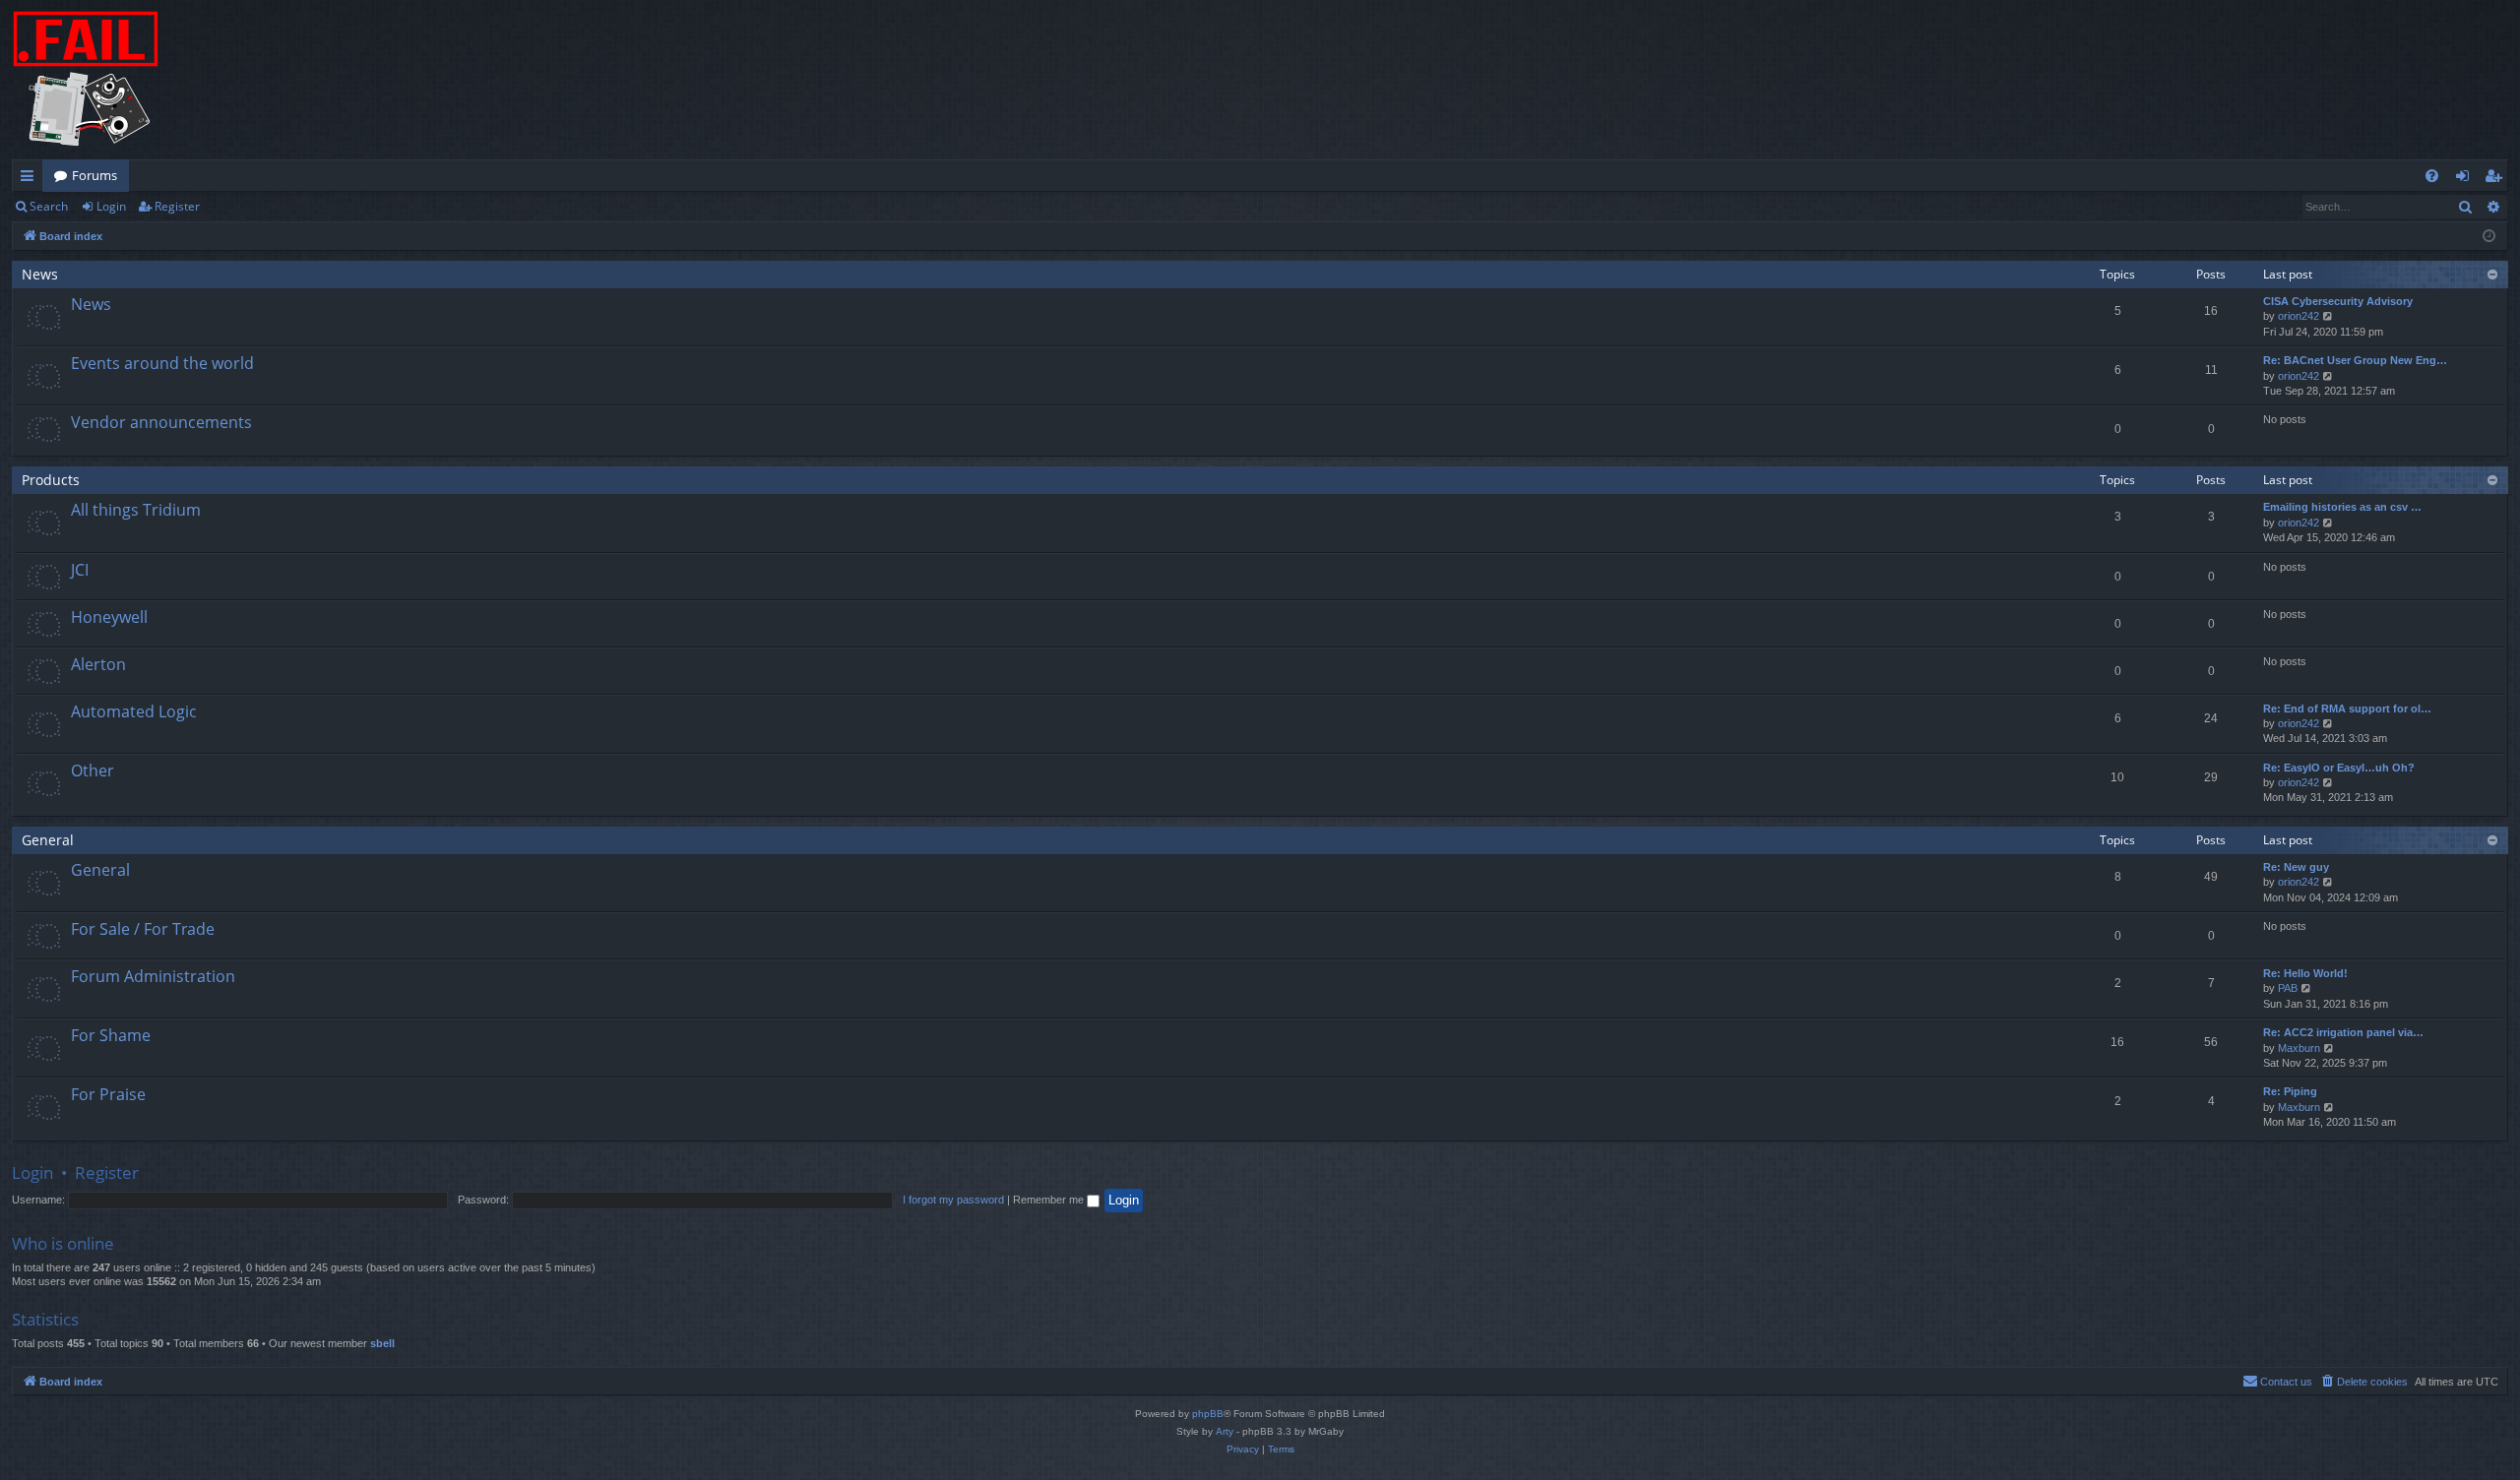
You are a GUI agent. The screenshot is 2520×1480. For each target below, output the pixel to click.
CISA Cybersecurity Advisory (2338, 301)
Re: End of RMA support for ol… (2347, 709)
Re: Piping (2290, 1091)
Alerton (98, 664)
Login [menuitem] (2466, 179)
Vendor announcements (161, 422)
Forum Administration (153, 976)
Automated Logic (134, 711)
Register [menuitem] (2497, 179)
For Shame (111, 1035)
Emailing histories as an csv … (2342, 507)
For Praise (108, 1094)
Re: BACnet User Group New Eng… (2355, 360)
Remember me (1050, 1200)
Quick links (31, 179)
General (48, 840)
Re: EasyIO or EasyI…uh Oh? (2339, 768)
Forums (94, 175)
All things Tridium (136, 510)
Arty (1225, 1431)
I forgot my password (953, 1200)
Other (93, 771)
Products (51, 480)
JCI (80, 570)
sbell (382, 1343)
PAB (2288, 988)
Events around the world (162, 363)
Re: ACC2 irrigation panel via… (2343, 1032)
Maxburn (2299, 1048)
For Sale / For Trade (143, 929)
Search (49, 206)
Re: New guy (2296, 867)
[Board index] (86, 80)
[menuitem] (2432, 176)
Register (177, 206)
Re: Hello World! (2305, 973)
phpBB (1208, 1414)
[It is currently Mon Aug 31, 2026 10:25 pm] (2489, 237)
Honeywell (109, 617)
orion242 (2299, 316)
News (40, 274)
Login (111, 206)
